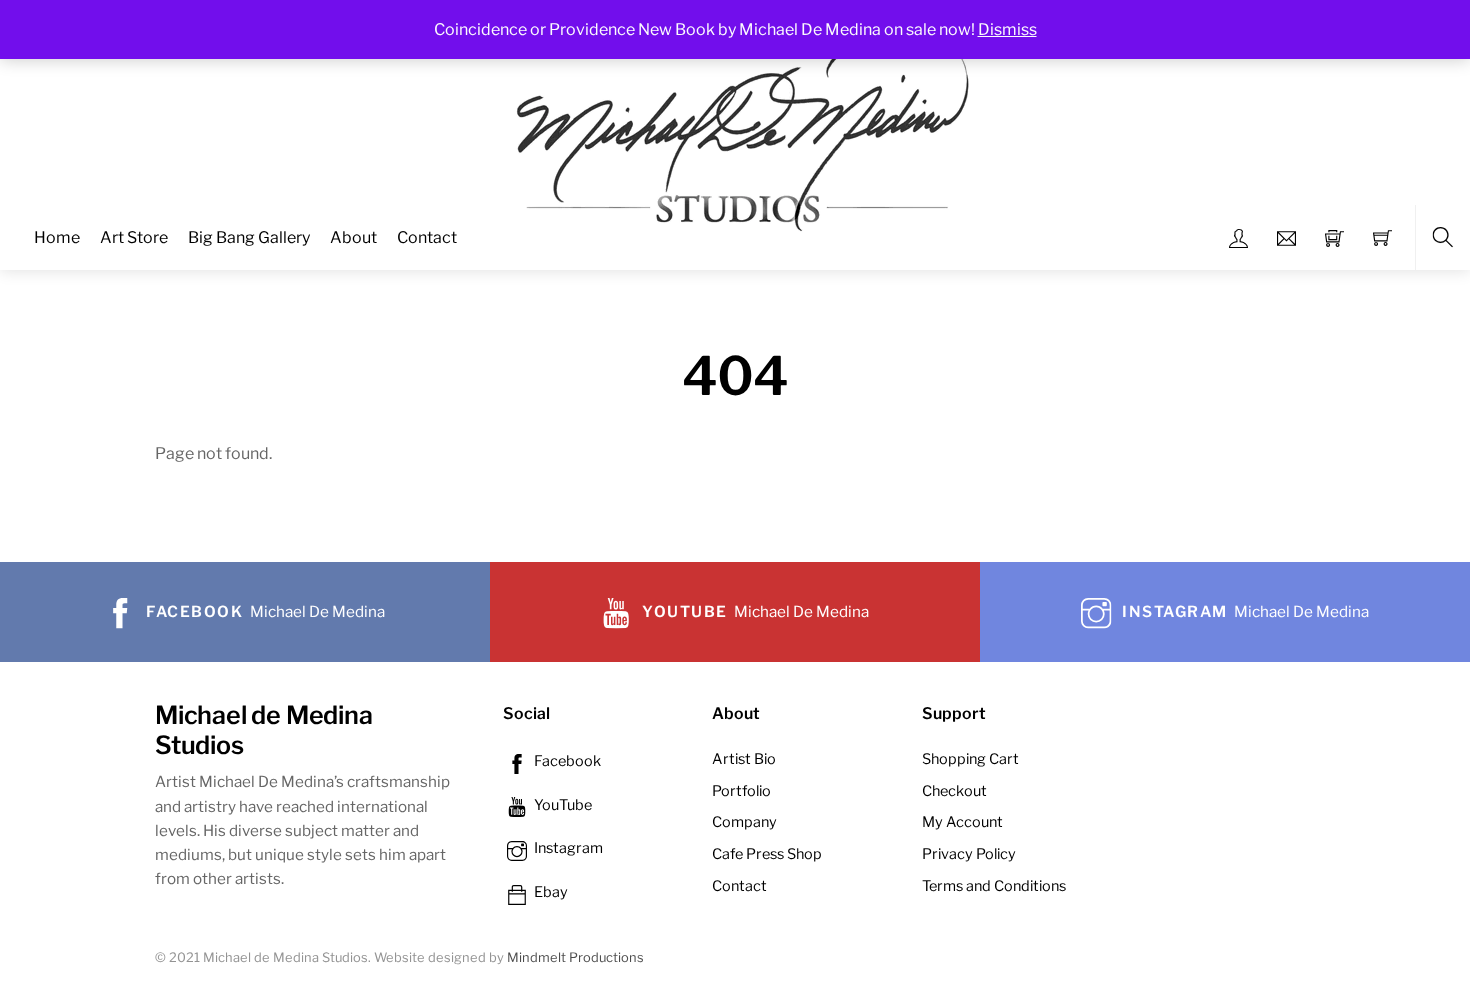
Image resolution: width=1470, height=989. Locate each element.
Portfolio (741, 791)
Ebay (549, 892)
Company (744, 822)
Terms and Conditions (994, 886)
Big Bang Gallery (249, 237)
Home (57, 237)
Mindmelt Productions (575, 957)
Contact (427, 237)
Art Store (134, 237)
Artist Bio (744, 759)
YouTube (561, 805)
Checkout (954, 791)
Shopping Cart (970, 759)
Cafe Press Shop (767, 854)
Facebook (566, 761)
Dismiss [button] (1007, 29)
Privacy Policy (969, 854)
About (353, 237)
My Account (962, 822)
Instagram (567, 848)
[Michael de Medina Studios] (737, 133)
